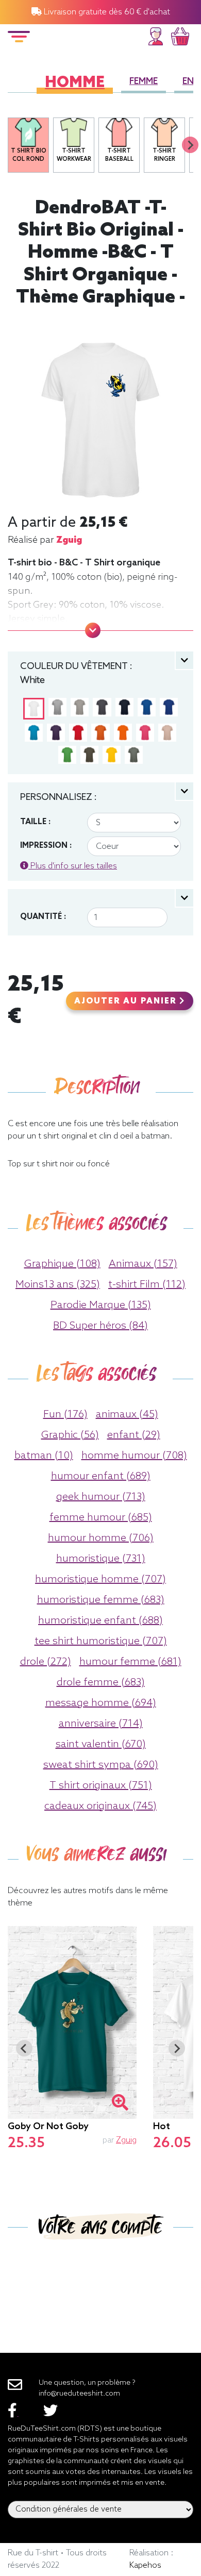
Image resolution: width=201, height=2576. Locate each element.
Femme (144, 82)
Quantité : (43, 917)
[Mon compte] (156, 35)
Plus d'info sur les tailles (73, 866)
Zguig (69, 540)
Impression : (46, 846)
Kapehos (145, 2565)
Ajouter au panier (127, 1001)
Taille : (35, 822)
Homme (75, 83)
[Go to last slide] (24, 2048)
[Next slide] (190, 145)
